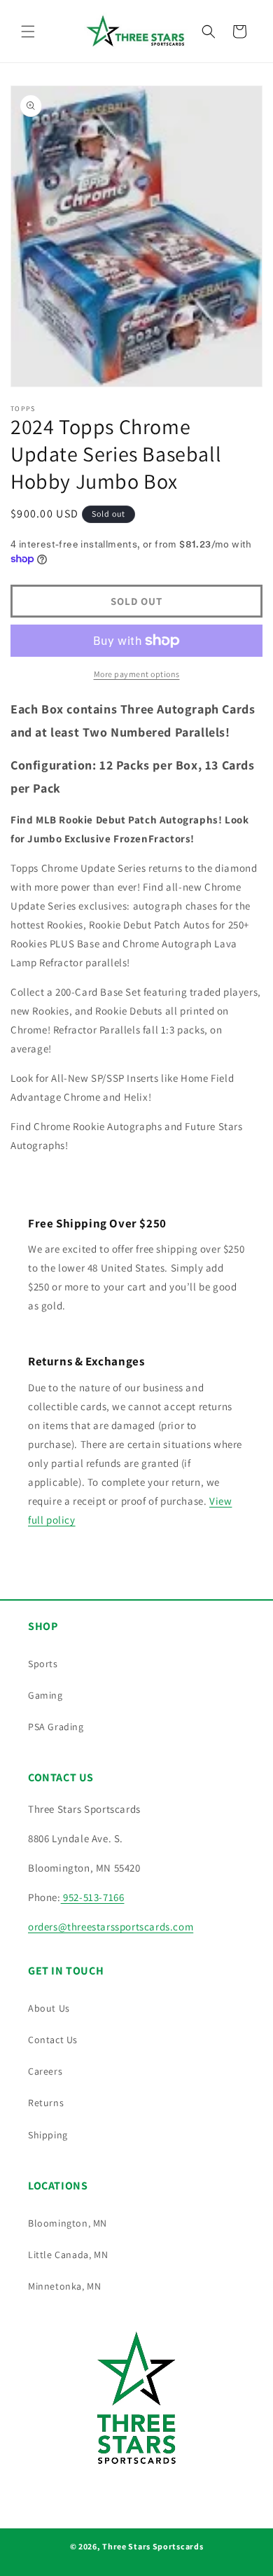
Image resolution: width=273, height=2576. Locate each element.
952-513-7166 (93, 1897)
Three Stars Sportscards (153, 2546)
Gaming (45, 1695)
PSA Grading (56, 1727)
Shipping (48, 2135)
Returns (46, 2103)
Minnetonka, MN (64, 2286)
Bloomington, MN (68, 2223)
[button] (28, 32)
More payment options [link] (137, 674)
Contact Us (53, 2040)
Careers (45, 2071)
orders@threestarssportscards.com (111, 1927)
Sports (43, 1664)
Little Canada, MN (68, 2255)
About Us (49, 2008)
